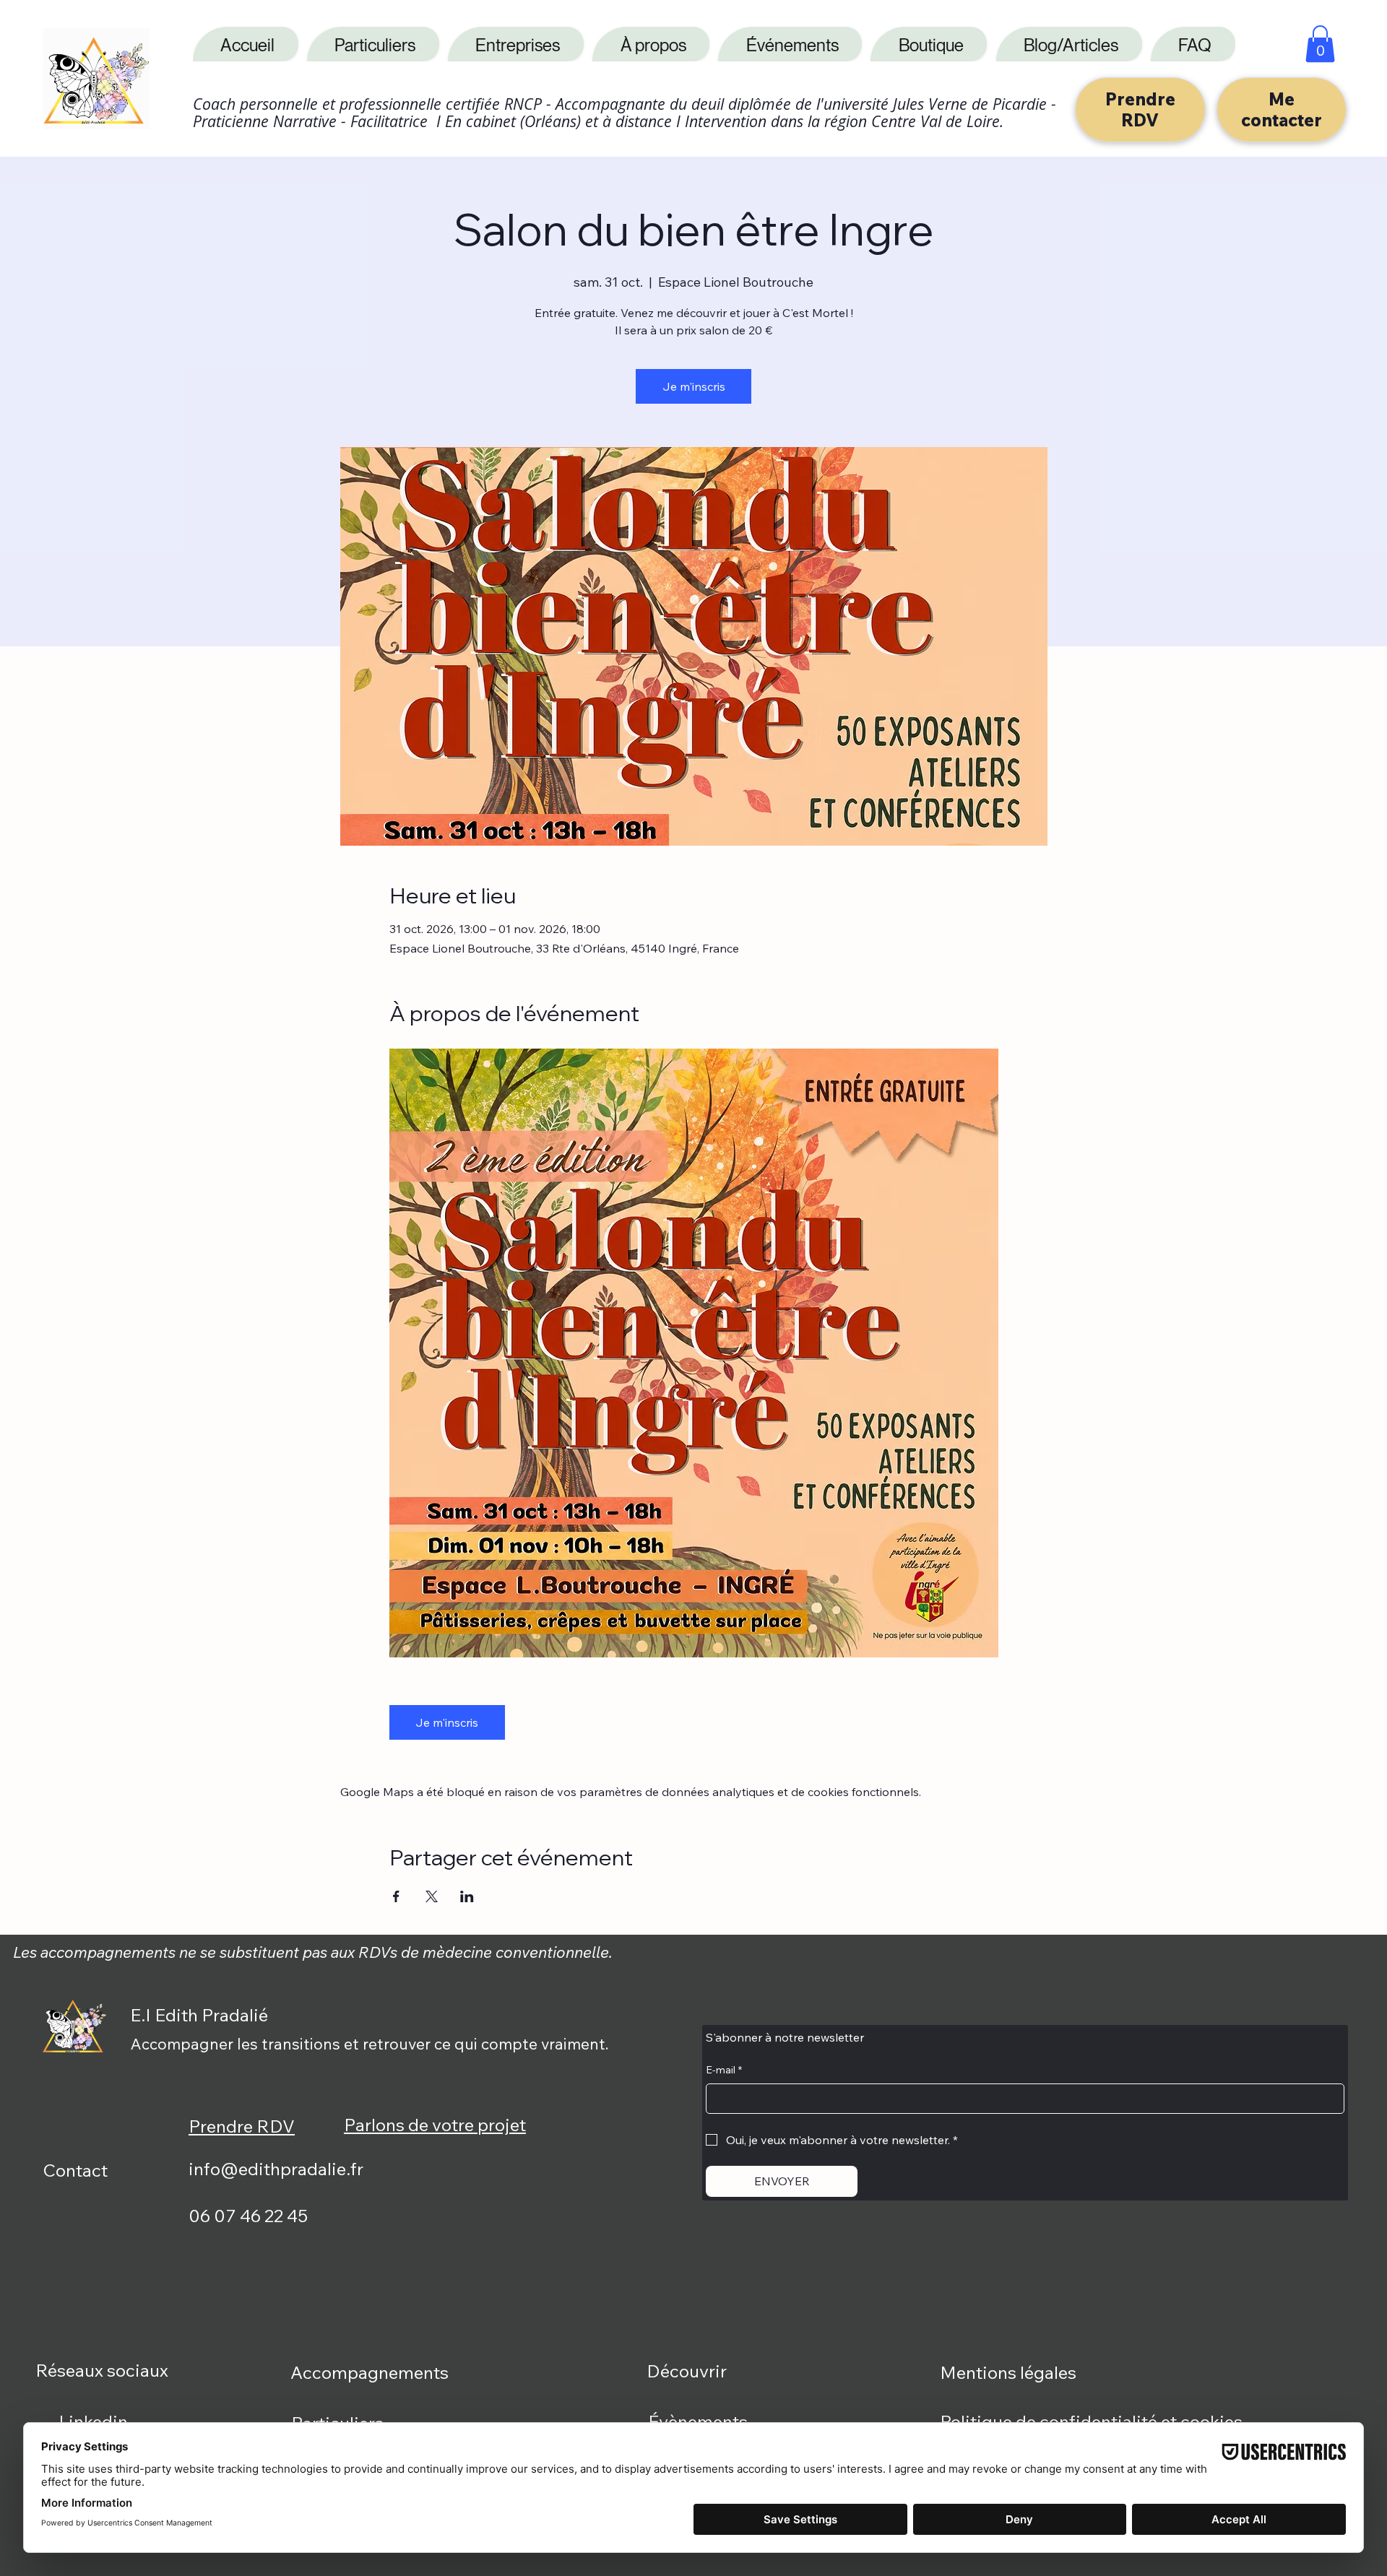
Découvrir (687, 2371)
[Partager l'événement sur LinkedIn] (467, 1896)
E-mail (724, 2070)
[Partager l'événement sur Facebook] (396, 1896)
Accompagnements (370, 2372)
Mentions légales (1008, 2372)
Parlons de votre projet (435, 2125)
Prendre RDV (242, 2126)
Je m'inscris (694, 386)
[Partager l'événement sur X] (432, 1896)
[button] (1320, 44)
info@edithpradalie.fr (276, 2169)
